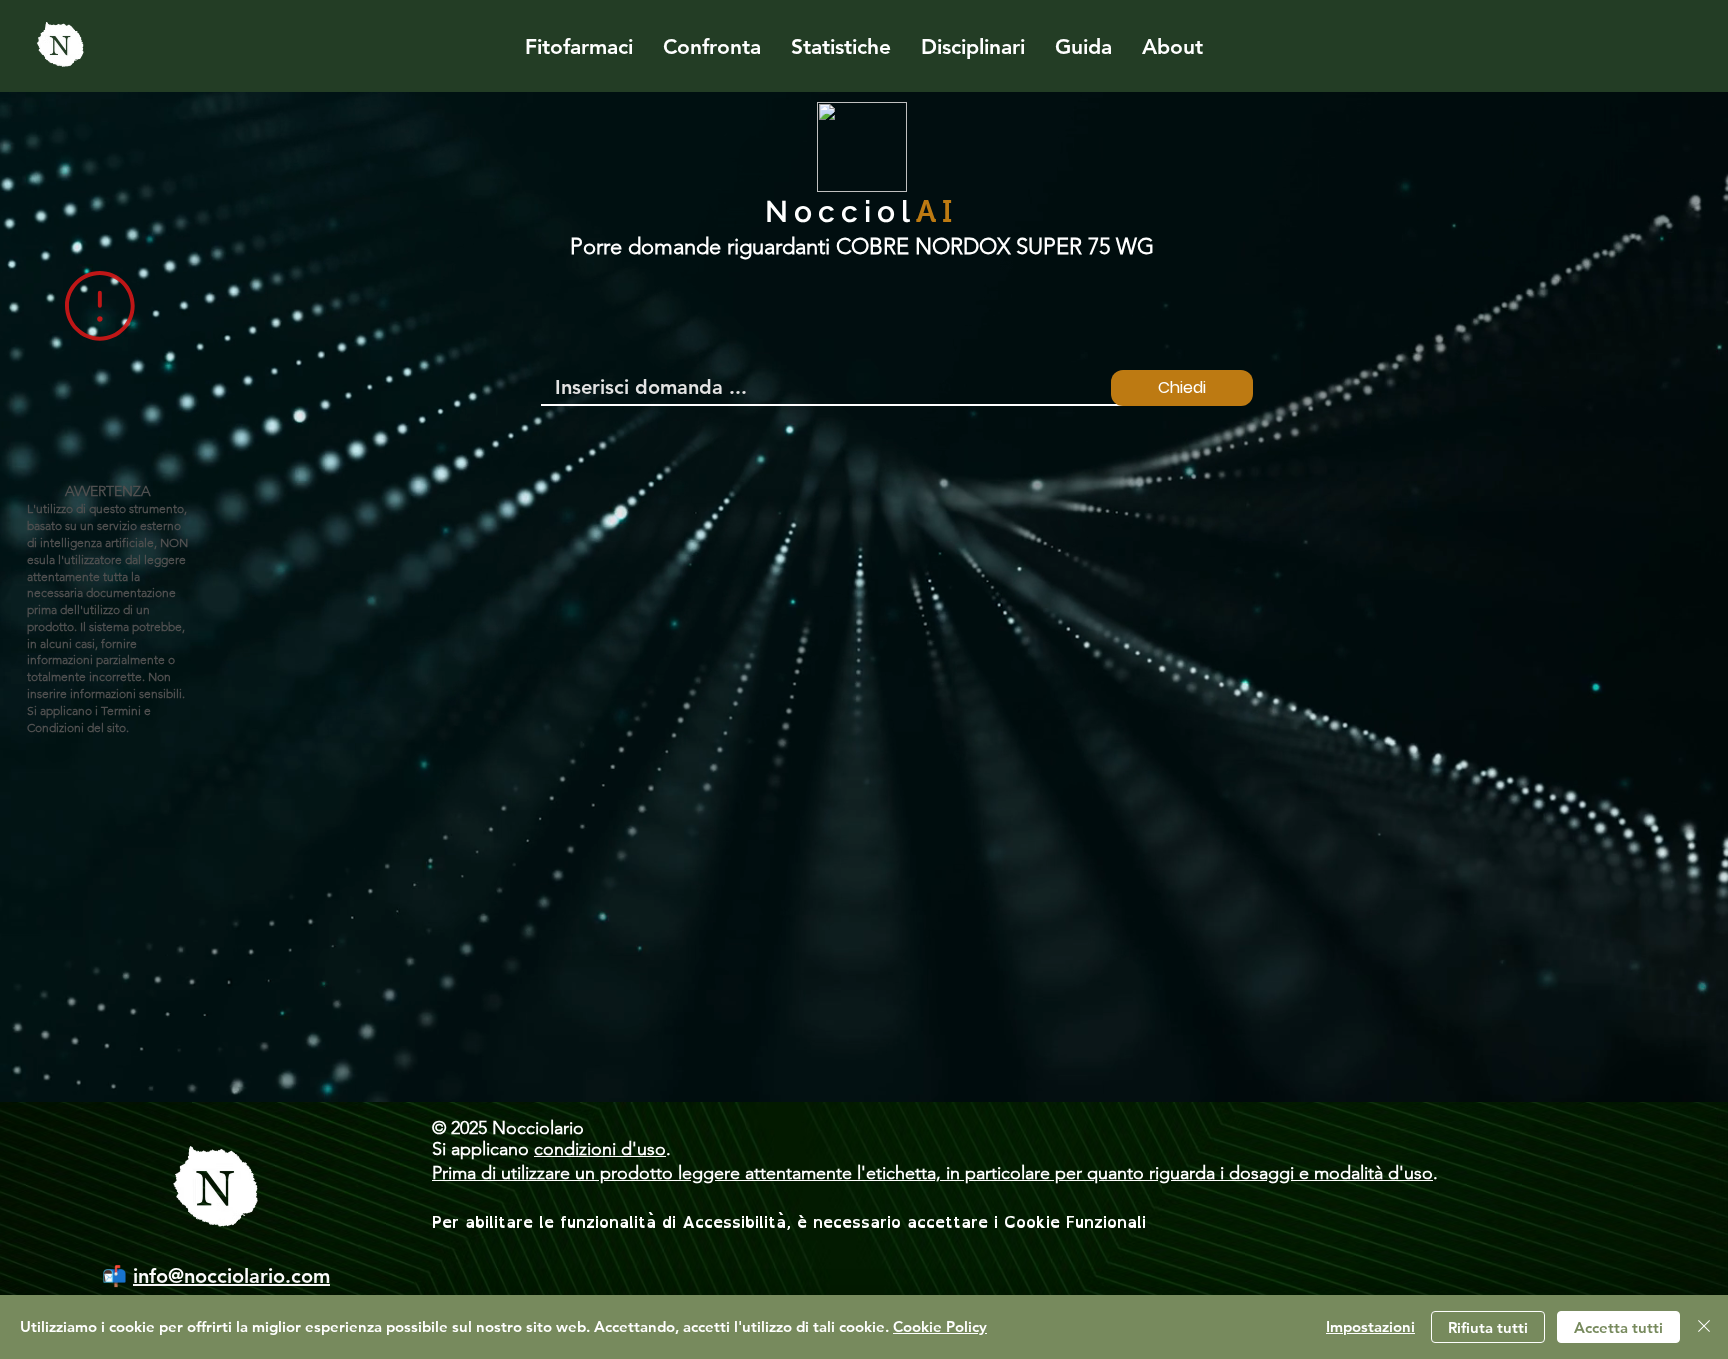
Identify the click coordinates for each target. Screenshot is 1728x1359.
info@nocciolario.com (231, 1276)
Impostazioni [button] (1370, 1326)
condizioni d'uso (600, 1149)
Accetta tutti (1618, 1327)
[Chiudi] (1704, 1327)
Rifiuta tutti (1488, 1327)
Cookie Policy (940, 1326)
